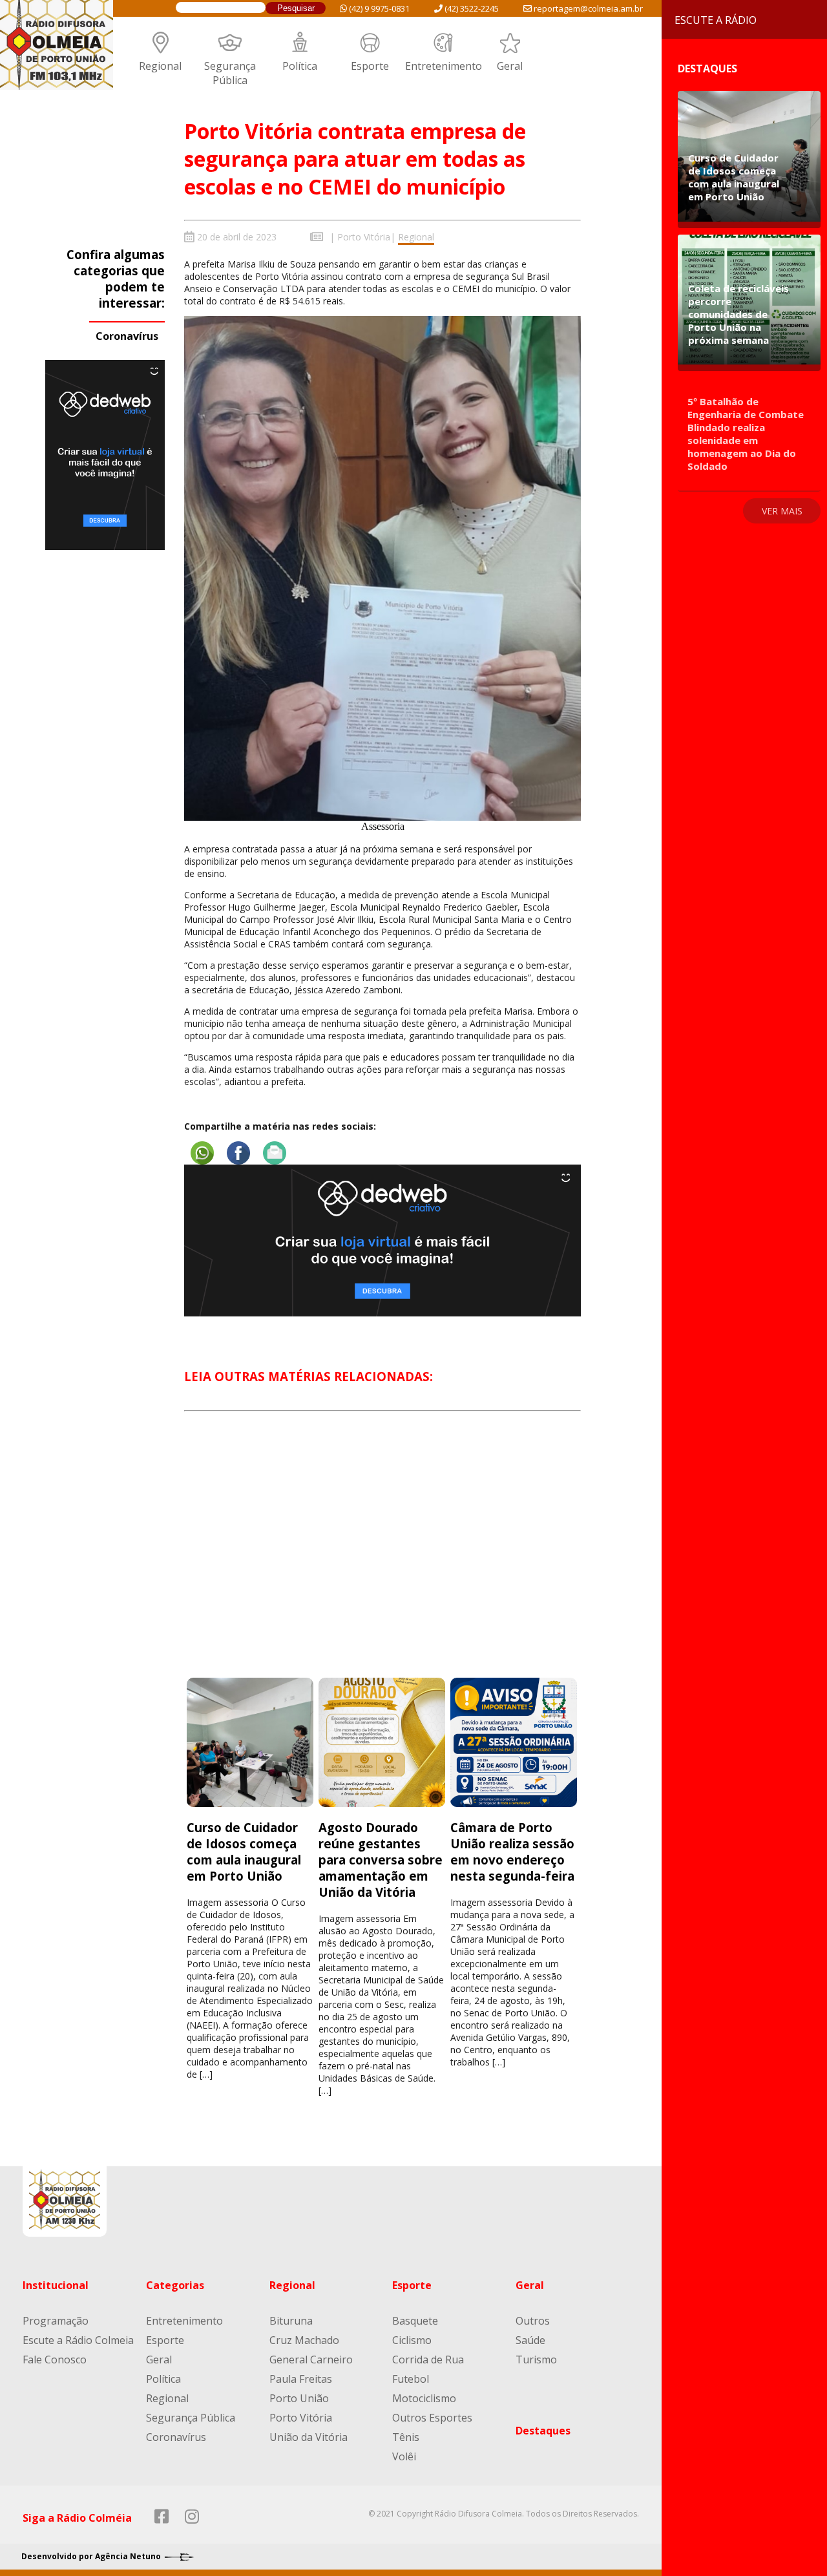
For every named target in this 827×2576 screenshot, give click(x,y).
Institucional (56, 2285)
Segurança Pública (230, 73)
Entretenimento (444, 66)
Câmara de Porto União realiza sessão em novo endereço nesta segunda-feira (512, 1852)
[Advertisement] (382, 1556)
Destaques (543, 2431)
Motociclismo (424, 2398)
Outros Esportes (432, 2418)
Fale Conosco (55, 2360)
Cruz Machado (304, 2340)
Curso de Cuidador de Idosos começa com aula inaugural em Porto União (244, 1852)
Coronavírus (127, 336)
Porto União (299, 2398)
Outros (533, 2321)
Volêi (404, 2456)
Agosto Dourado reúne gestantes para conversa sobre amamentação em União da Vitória (381, 1860)
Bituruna (291, 2321)
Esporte (370, 66)
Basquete (415, 2321)
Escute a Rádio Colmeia (78, 2340)
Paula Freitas (301, 2379)
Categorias (175, 2285)
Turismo (536, 2360)
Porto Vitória (364, 237)
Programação (56, 2321)
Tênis (406, 2437)
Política (300, 66)
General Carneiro (311, 2360)
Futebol (411, 2379)
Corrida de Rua (428, 2360)
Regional (160, 66)
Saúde (530, 2340)
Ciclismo (412, 2340)
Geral (510, 66)
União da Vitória (309, 2437)
